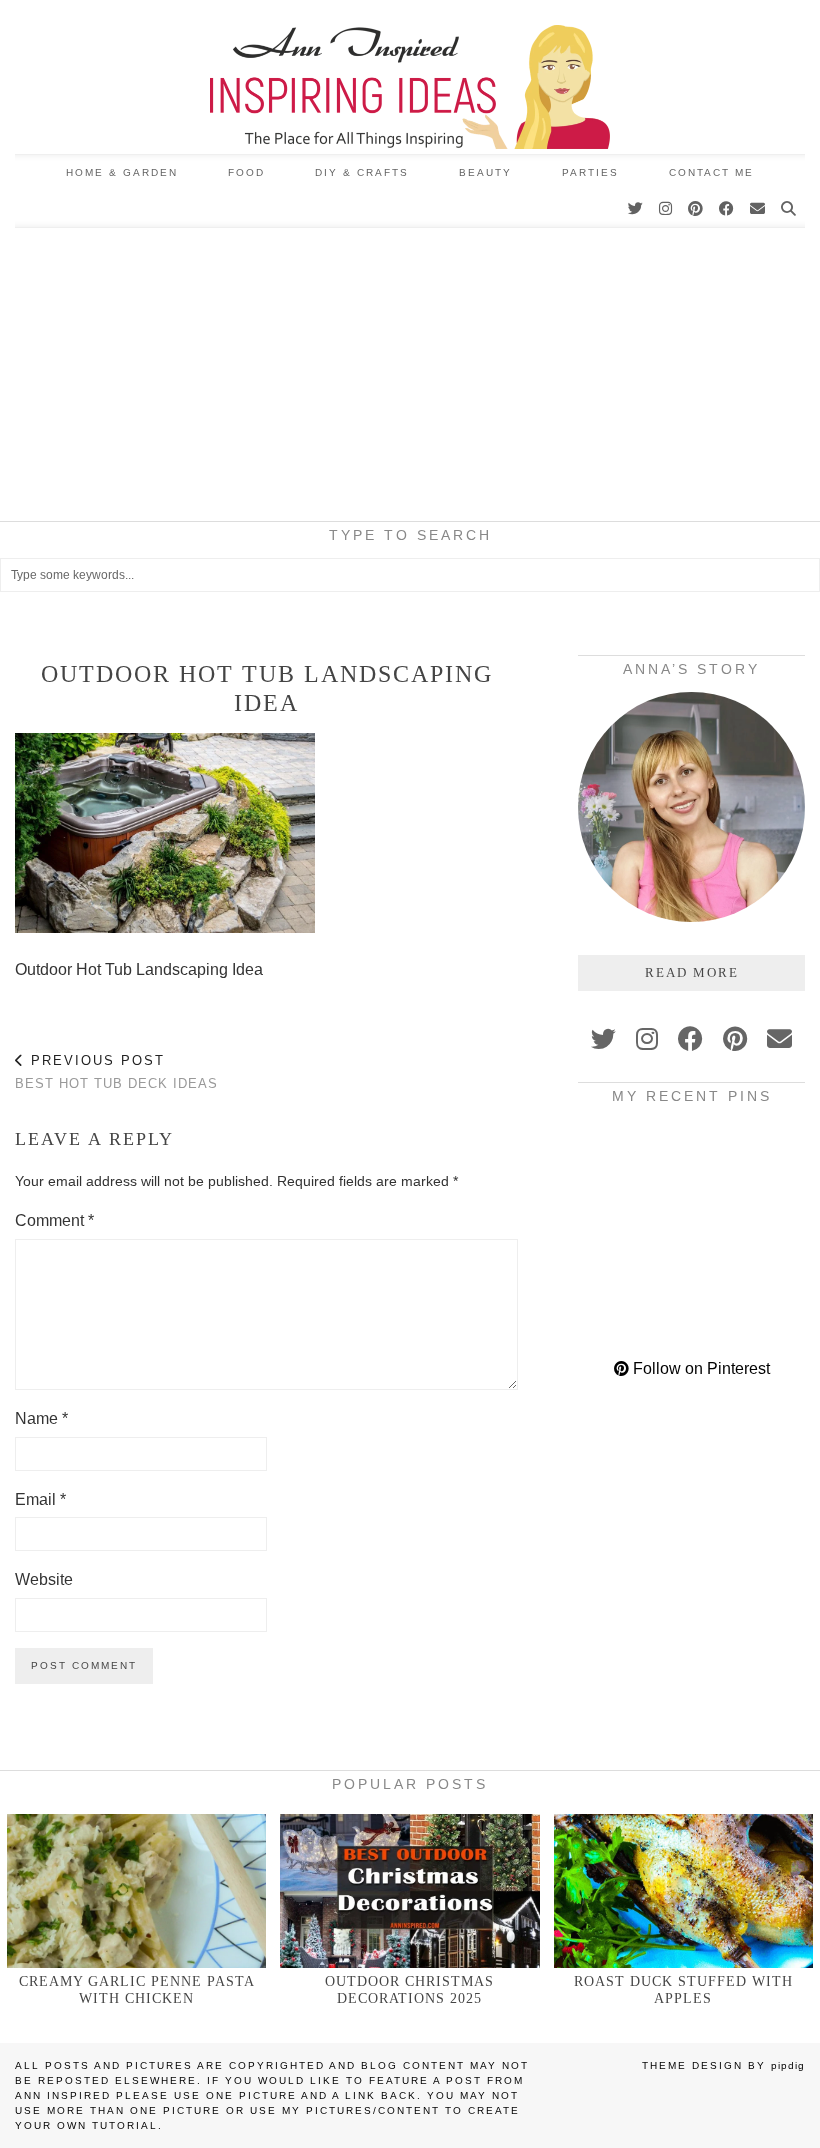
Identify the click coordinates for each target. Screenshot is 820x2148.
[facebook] (690, 1039)
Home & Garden (122, 172)
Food (246, 172)
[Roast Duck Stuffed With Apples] (683, 1890)
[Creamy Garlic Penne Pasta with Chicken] (136, 1890)
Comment (54, 1220)
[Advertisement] (410, 378)
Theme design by (723, 2065)
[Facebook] (727, 209)
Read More (692, 972)
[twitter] (603, 1039)
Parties (590, 172)
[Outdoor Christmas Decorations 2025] (409, 1890)
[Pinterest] (696, 209)
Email (40, 1499)
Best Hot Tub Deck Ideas (116, 1072)
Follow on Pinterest (699, 1368)
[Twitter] (636, 209)
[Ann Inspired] (410, 77)
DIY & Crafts (362, 172)
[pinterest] (735, 1039)
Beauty (485, 172)
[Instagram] (666, 209)
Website (44, 1579)
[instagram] (647, 1039)
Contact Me (711, 172)
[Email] (758, 209)
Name (41, 1418)
